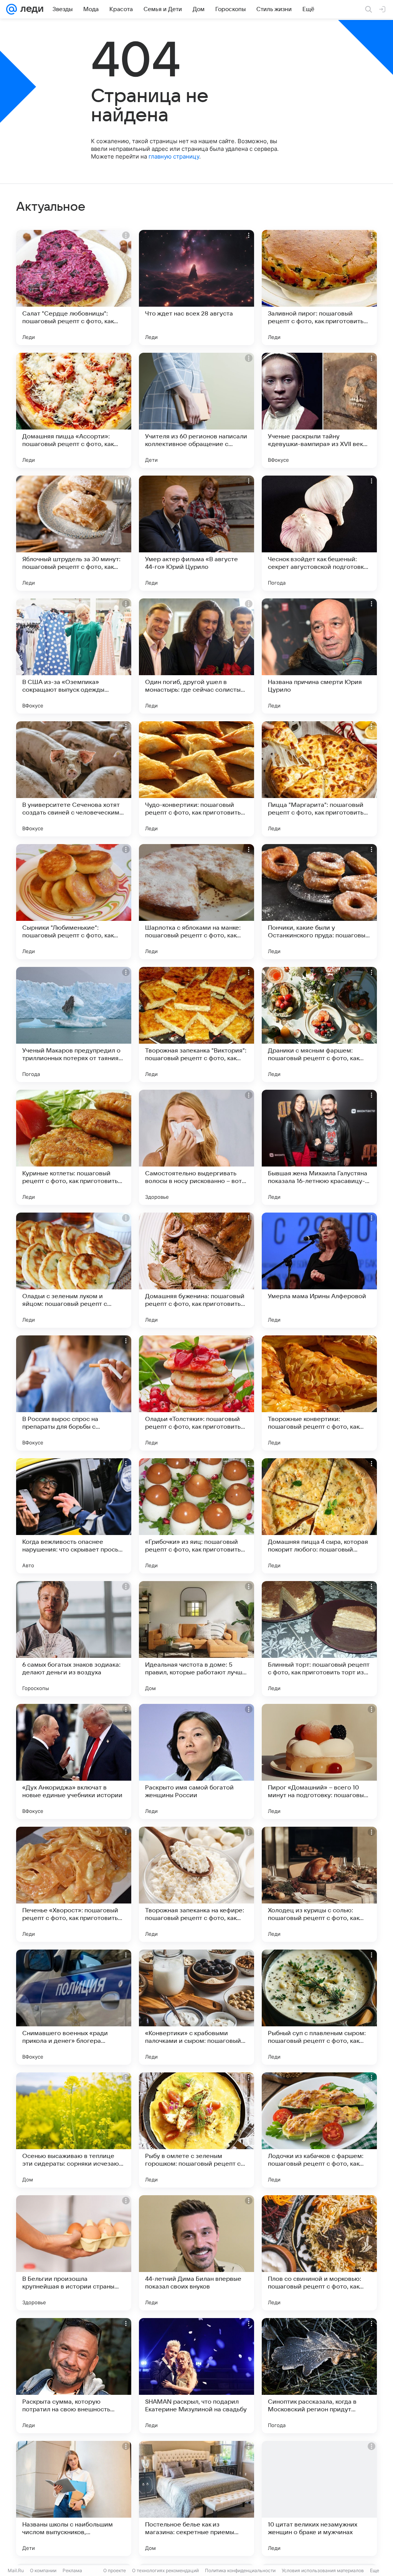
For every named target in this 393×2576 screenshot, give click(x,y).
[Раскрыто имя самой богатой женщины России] (196, 1761)
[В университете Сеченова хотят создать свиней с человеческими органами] (74, 779)
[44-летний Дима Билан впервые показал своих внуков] (196, 2253)
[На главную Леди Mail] (30, 9)
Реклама (72, 2570)
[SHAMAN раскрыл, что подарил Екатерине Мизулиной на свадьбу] (196, 2376)
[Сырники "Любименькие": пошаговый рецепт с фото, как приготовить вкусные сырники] (74, 902)
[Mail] (12, 9)
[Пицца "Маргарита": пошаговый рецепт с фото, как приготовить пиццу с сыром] (319, 779)
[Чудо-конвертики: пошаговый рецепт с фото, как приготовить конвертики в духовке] (196, 779)
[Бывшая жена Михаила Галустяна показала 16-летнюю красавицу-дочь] (319, 1147)
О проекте (115, 2570)
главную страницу (174, 156)
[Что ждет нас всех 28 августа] (196, 288)
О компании (43, 2570)
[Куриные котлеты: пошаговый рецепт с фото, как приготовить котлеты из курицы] (74, 1147)
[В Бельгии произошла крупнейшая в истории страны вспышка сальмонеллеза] (74, 2253)
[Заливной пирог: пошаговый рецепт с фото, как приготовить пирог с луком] (319, 288)
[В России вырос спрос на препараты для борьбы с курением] (74, 1393)
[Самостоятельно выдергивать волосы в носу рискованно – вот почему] (196, 1147)
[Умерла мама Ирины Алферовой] (319, 1270)
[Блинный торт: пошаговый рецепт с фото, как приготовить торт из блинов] (319, 1639)
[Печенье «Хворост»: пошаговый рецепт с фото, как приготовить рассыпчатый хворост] (74, 1884)
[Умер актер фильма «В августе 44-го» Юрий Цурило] (196, 533)
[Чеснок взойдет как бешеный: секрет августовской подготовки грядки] (319, 533)
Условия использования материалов (323, 2570)
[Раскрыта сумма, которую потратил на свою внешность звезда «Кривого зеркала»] (74, 2376)
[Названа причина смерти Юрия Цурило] (319, 656)
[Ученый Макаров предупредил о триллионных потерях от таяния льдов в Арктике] (74, 1024)
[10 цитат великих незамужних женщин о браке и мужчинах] (319, 2498)
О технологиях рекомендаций (165, 2570)
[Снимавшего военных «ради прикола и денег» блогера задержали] (74, 2007)
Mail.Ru (16, 2570)
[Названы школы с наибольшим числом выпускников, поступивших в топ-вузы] (74, 2498)
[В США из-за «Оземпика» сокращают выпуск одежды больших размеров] (74, 656)
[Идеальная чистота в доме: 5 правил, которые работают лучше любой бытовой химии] (196, 1639)
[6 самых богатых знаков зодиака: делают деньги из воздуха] (74, 1639)
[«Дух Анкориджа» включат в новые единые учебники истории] (74, 1761)
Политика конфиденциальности (240, 2570)
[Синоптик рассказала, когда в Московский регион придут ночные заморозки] (319, 2376)
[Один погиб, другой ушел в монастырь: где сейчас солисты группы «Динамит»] (196, 656)
